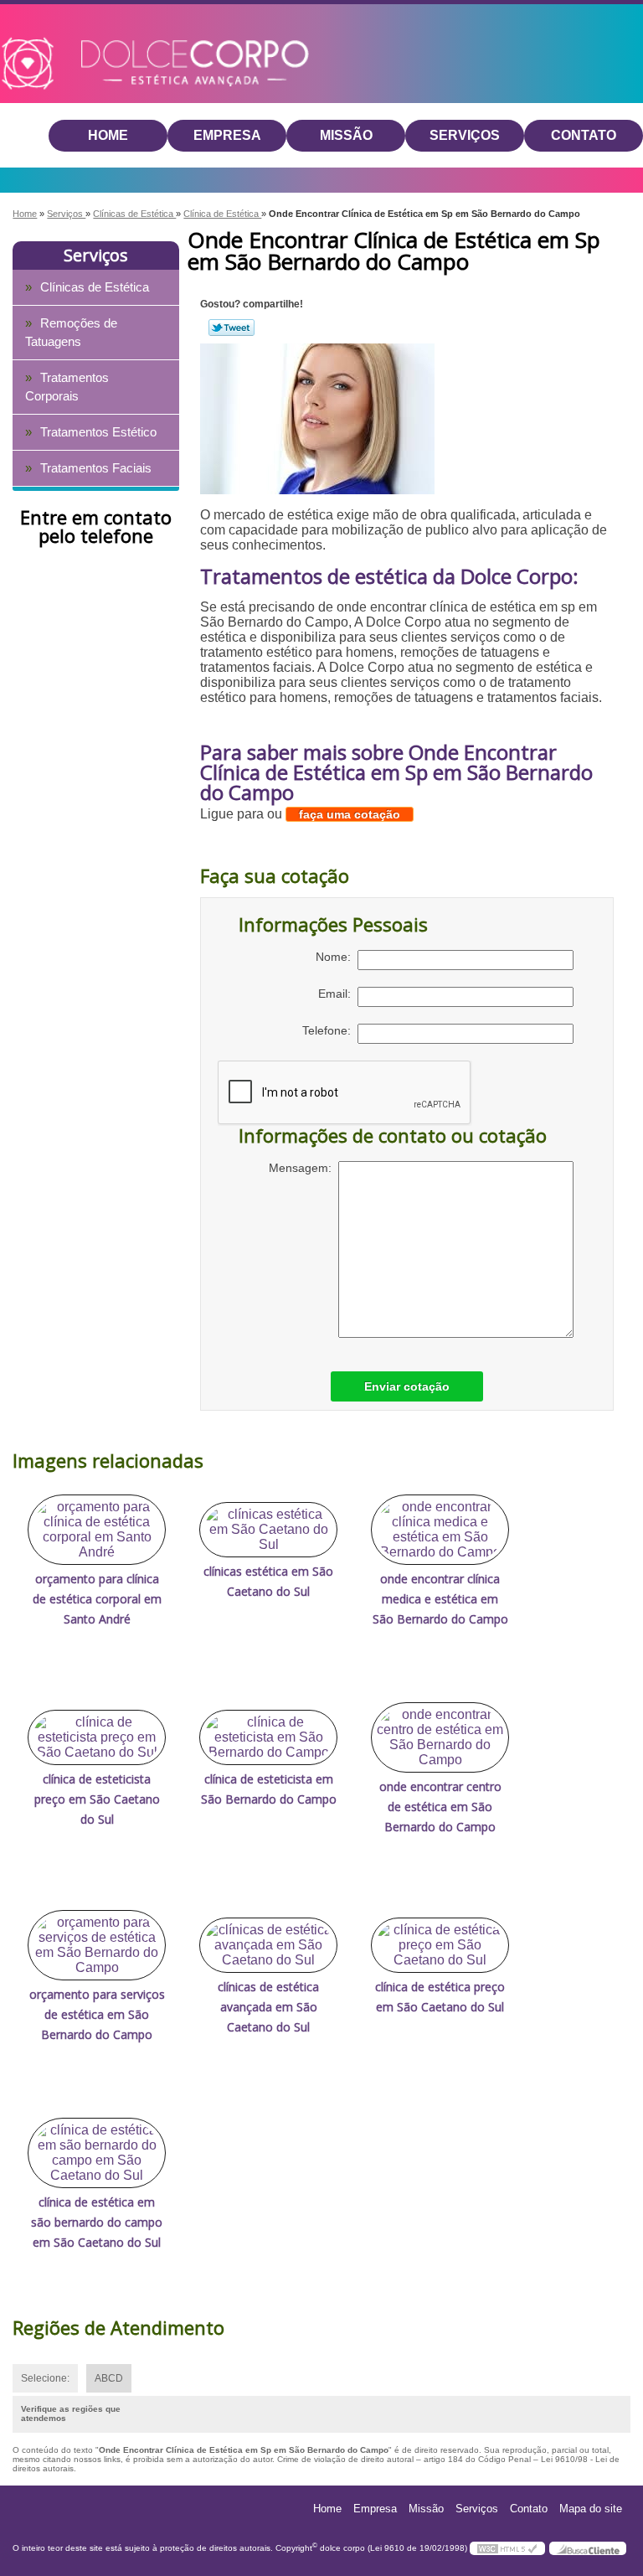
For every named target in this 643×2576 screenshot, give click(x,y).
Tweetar (231, 328)
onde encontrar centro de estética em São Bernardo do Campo (440, 1807)
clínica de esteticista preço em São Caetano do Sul (97, 1799)
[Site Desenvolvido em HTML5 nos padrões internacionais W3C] (507, 2548)
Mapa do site (591, 2509)
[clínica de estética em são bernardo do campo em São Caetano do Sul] (97, 2153)
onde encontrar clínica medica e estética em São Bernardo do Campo (440, 1599)
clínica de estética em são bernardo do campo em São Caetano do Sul (97, 2222)
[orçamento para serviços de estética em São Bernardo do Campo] (97, 1945)
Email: (338, 994)
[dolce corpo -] (97, 41)
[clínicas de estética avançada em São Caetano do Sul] (268, 1945)
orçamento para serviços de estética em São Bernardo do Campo (97, 2014)
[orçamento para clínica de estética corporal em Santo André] (97, 1530)
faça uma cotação (350, 814)
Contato (584, 135)
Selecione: (45, 2378)
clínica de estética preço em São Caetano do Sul (440, 1997)
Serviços (465, 135)
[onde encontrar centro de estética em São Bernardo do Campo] (440, 1737)
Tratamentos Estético (98, 432)
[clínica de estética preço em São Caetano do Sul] (440, 1945)
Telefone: (330, 1030)
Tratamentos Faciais (96, 468)
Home (108, 135)
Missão (346, 135)
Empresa (227, 135)
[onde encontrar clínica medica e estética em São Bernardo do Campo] (440, 1530)
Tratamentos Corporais (67, 387)
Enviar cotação (407, 1386)
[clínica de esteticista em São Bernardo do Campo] (268, 1737)
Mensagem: (303, 1168)
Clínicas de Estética (95, 287)
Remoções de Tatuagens (71, 332)
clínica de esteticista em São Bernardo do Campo (269, 1789)
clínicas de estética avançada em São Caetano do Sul (268, 2007)
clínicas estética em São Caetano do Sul (268, 1581)
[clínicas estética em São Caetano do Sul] (268, 1530)
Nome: (337, 957)
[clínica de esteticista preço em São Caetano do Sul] (97, 1737)
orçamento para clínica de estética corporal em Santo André (97, 1599)
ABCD (109, 2378)
